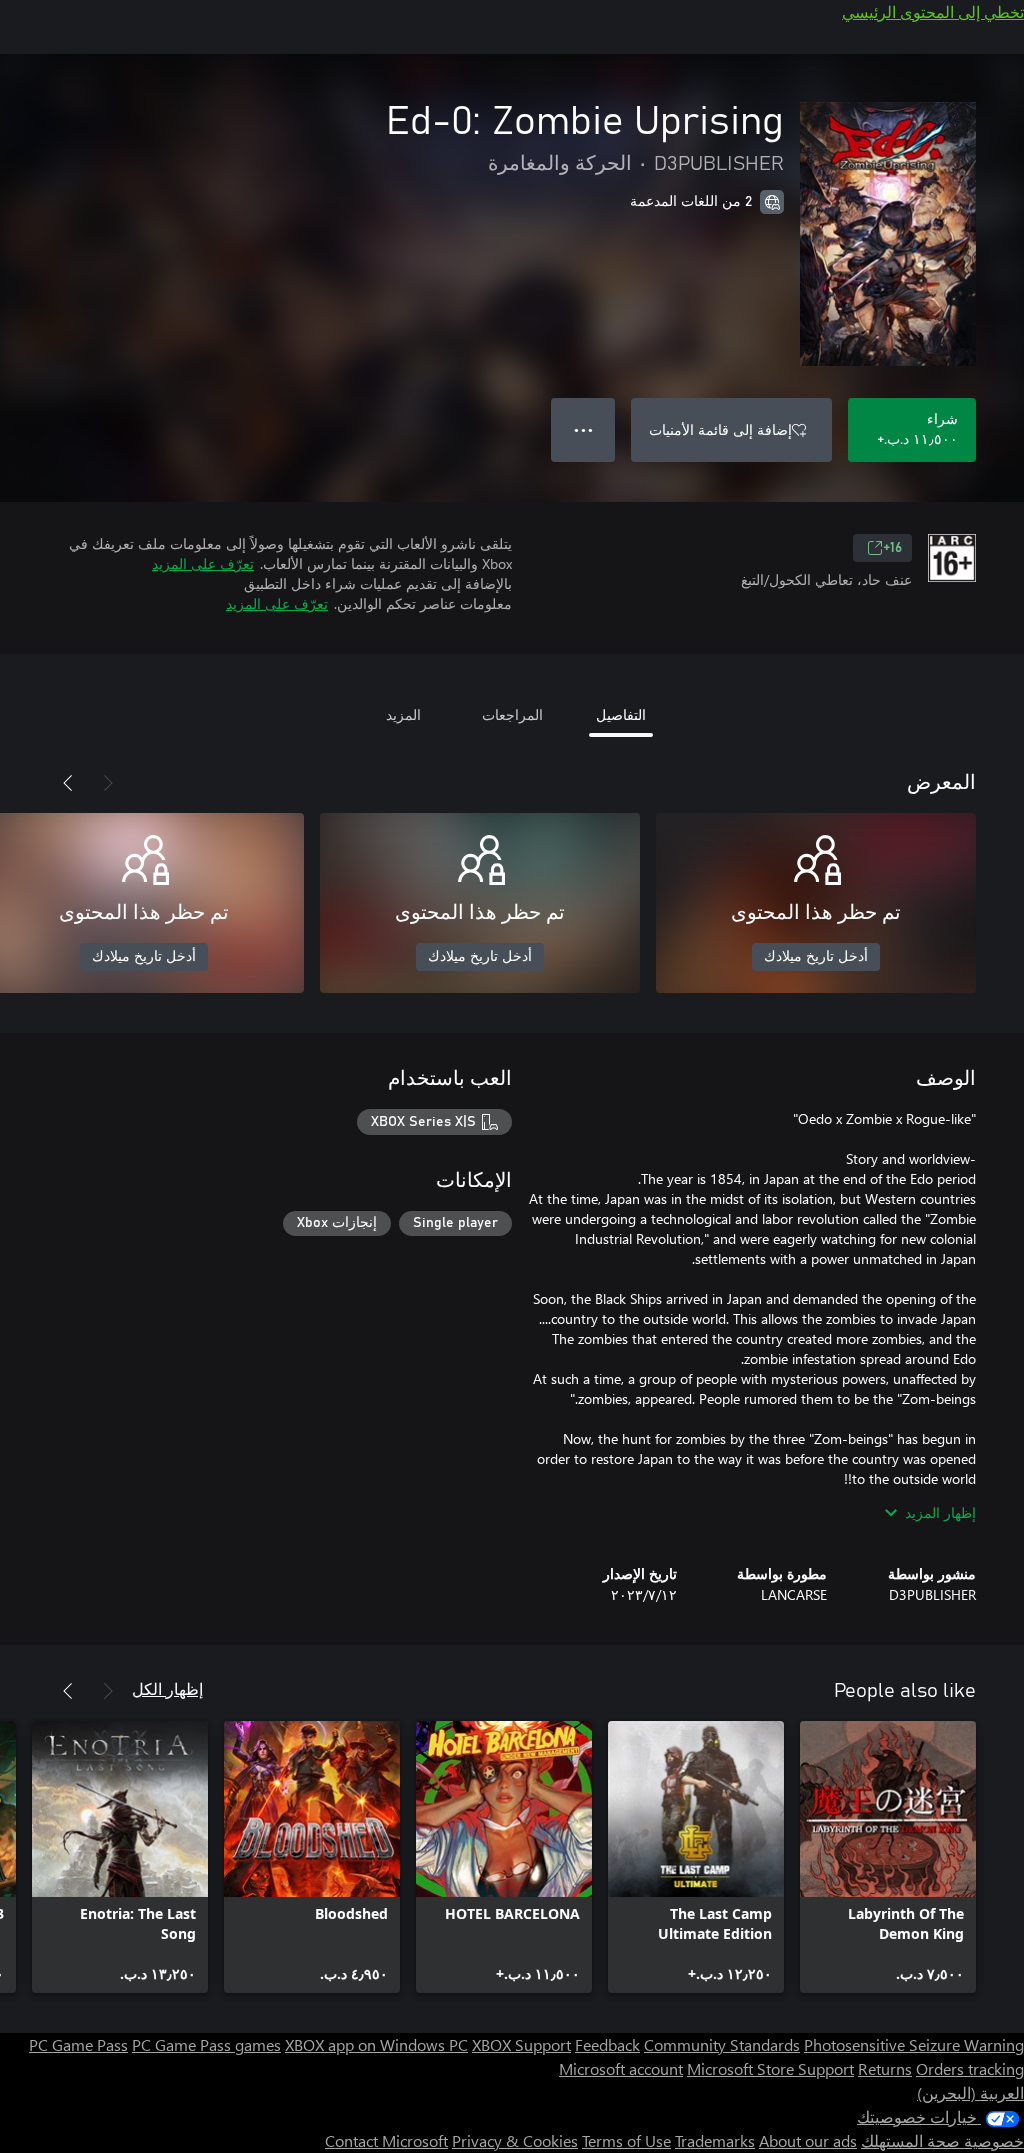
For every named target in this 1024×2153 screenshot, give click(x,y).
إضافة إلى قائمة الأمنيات (720, 429)
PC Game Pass (78, 2044)
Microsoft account (621, 2068)
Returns (885, 2068)
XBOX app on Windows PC (376, 2044)
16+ (892, 548)
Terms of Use (626, 2140)
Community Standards (722, 2044)
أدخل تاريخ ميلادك (816, 957)
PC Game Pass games (206, 2044)
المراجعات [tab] (512, 714)
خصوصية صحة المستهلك (942, 2140)
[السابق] (108, 783)
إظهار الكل (167, 1688)
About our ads (808, 2140)
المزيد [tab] (403, 714)
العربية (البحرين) (970, 2092)
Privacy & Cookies (515, 2140)
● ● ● (583, 429)
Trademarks (715, 2140)
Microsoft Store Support (770, 2068)
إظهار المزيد (940, 1512)
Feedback (607, 2044)
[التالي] (68, 783)
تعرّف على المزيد (203, 563)
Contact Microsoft (386, 2140)
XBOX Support (521, 2044)
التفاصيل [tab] (621, 714)
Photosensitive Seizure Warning (914, 2044)
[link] (888, 1857)
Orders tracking (970, 2068)
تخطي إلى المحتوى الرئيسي (933, 11)
